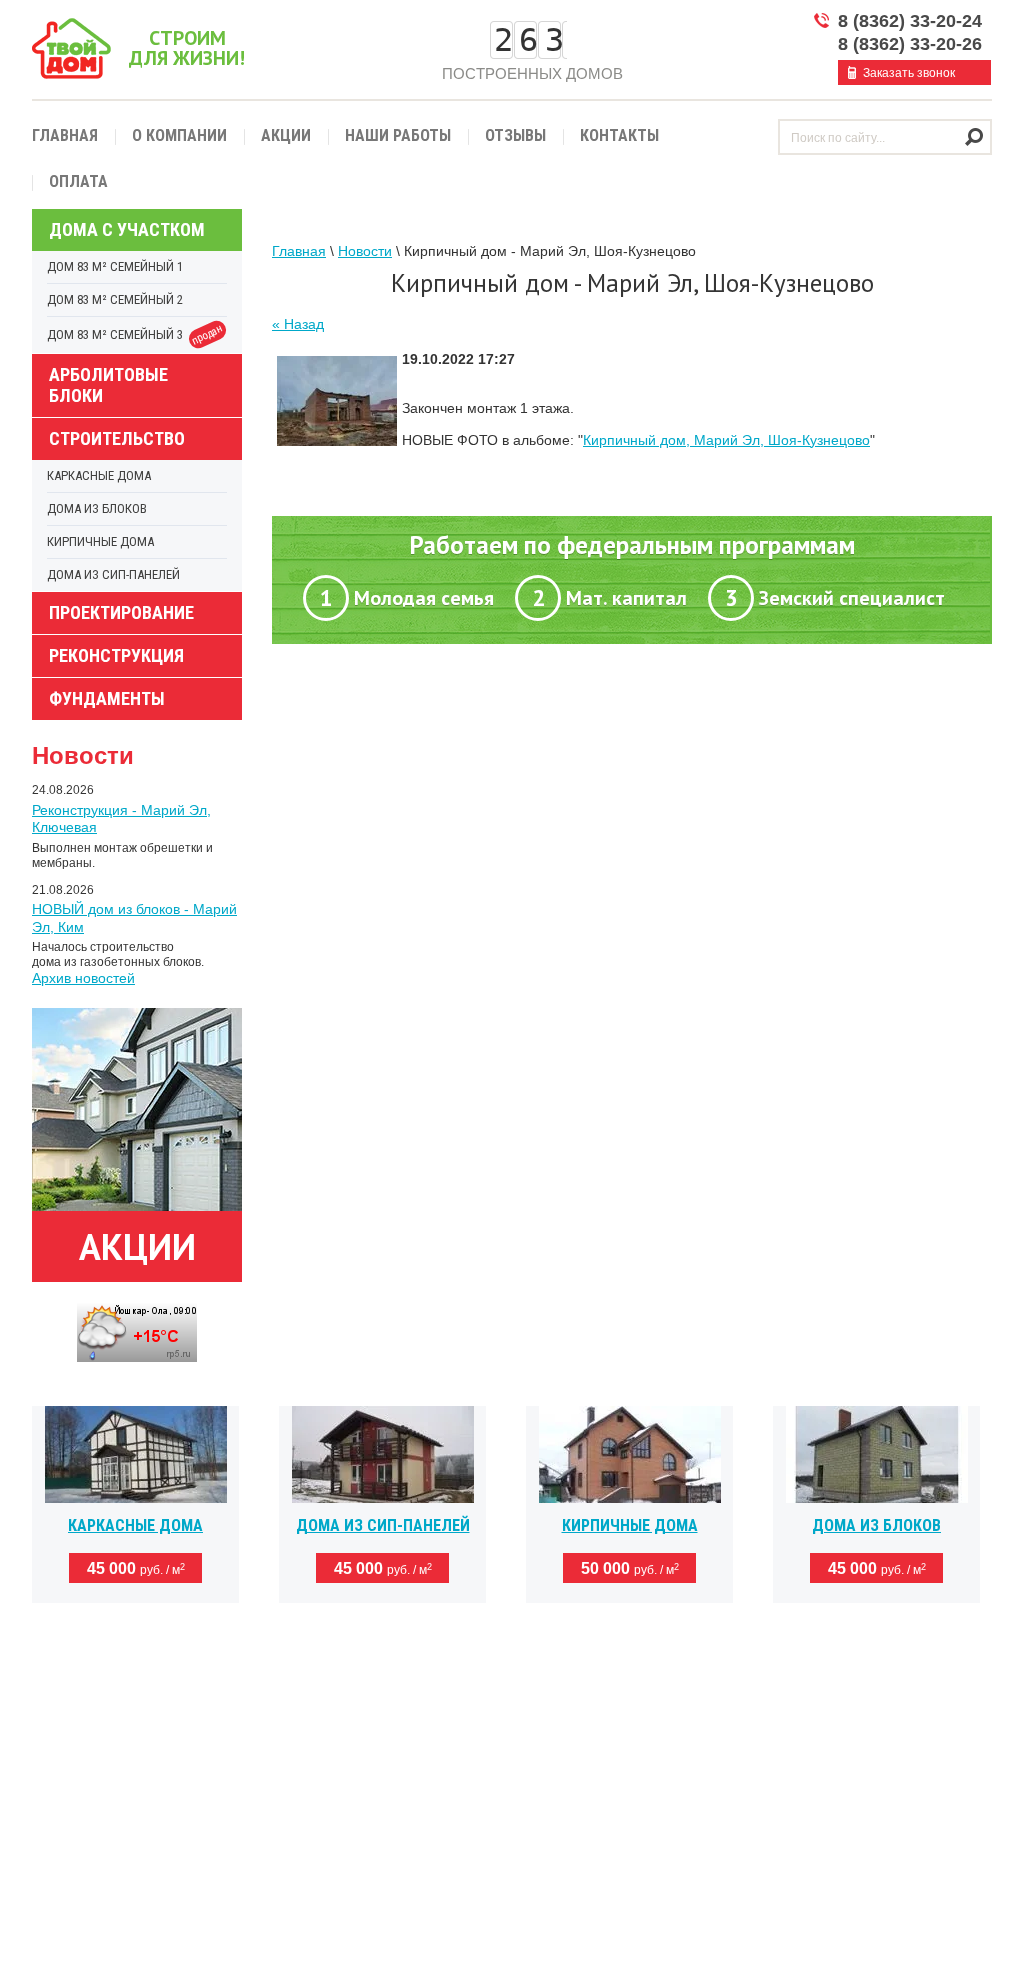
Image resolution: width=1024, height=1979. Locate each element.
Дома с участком (127, 229)
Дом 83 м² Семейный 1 (115, 266)
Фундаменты (107, 698)
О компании (179, 135)
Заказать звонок (909, 73)
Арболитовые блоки (108, 385)
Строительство (117, 438)
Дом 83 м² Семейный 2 (115, 299)
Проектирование (121, 612)
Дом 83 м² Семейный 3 (136, 335)
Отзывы (515, 135)
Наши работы (398, 135)
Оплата (78, 181)
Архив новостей (83, 978)
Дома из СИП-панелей (113, 574)
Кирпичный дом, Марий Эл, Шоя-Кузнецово (726, 440)
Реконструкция (116, 655)
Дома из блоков (97, 508)
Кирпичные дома (100, 541)
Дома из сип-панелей (383, 1525)
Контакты (619, 135)
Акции (286, 135)
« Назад (298, 324)
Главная (65, 135)
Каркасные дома (99, 475)
